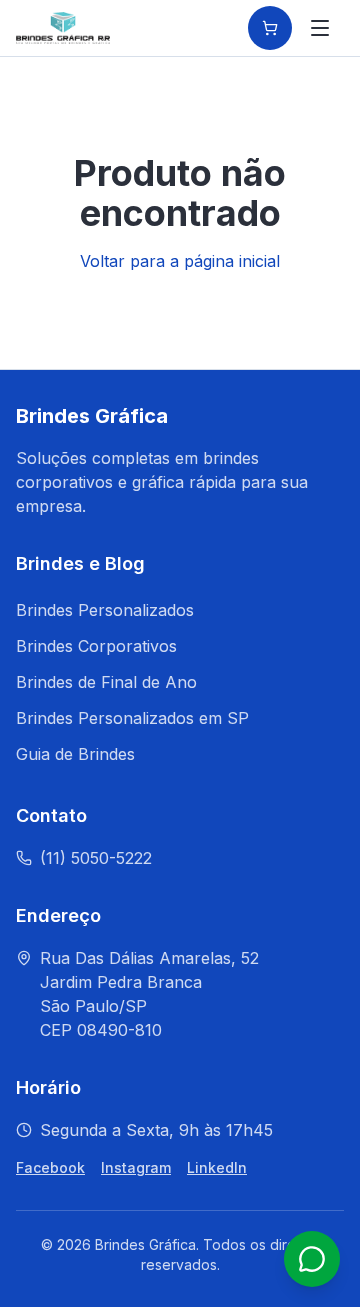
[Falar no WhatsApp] (312, 1259)
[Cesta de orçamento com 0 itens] (270, 28)
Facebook (50, 1167)
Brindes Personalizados (105, 610)
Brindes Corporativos (96, 646)
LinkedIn (217, 1167)
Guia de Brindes (75, 754)
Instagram (136, 1167)
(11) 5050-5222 (96, 858)
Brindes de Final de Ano (106, 682)
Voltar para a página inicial (180, 261)
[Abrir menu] (320, 28)
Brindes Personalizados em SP (132, 718)
